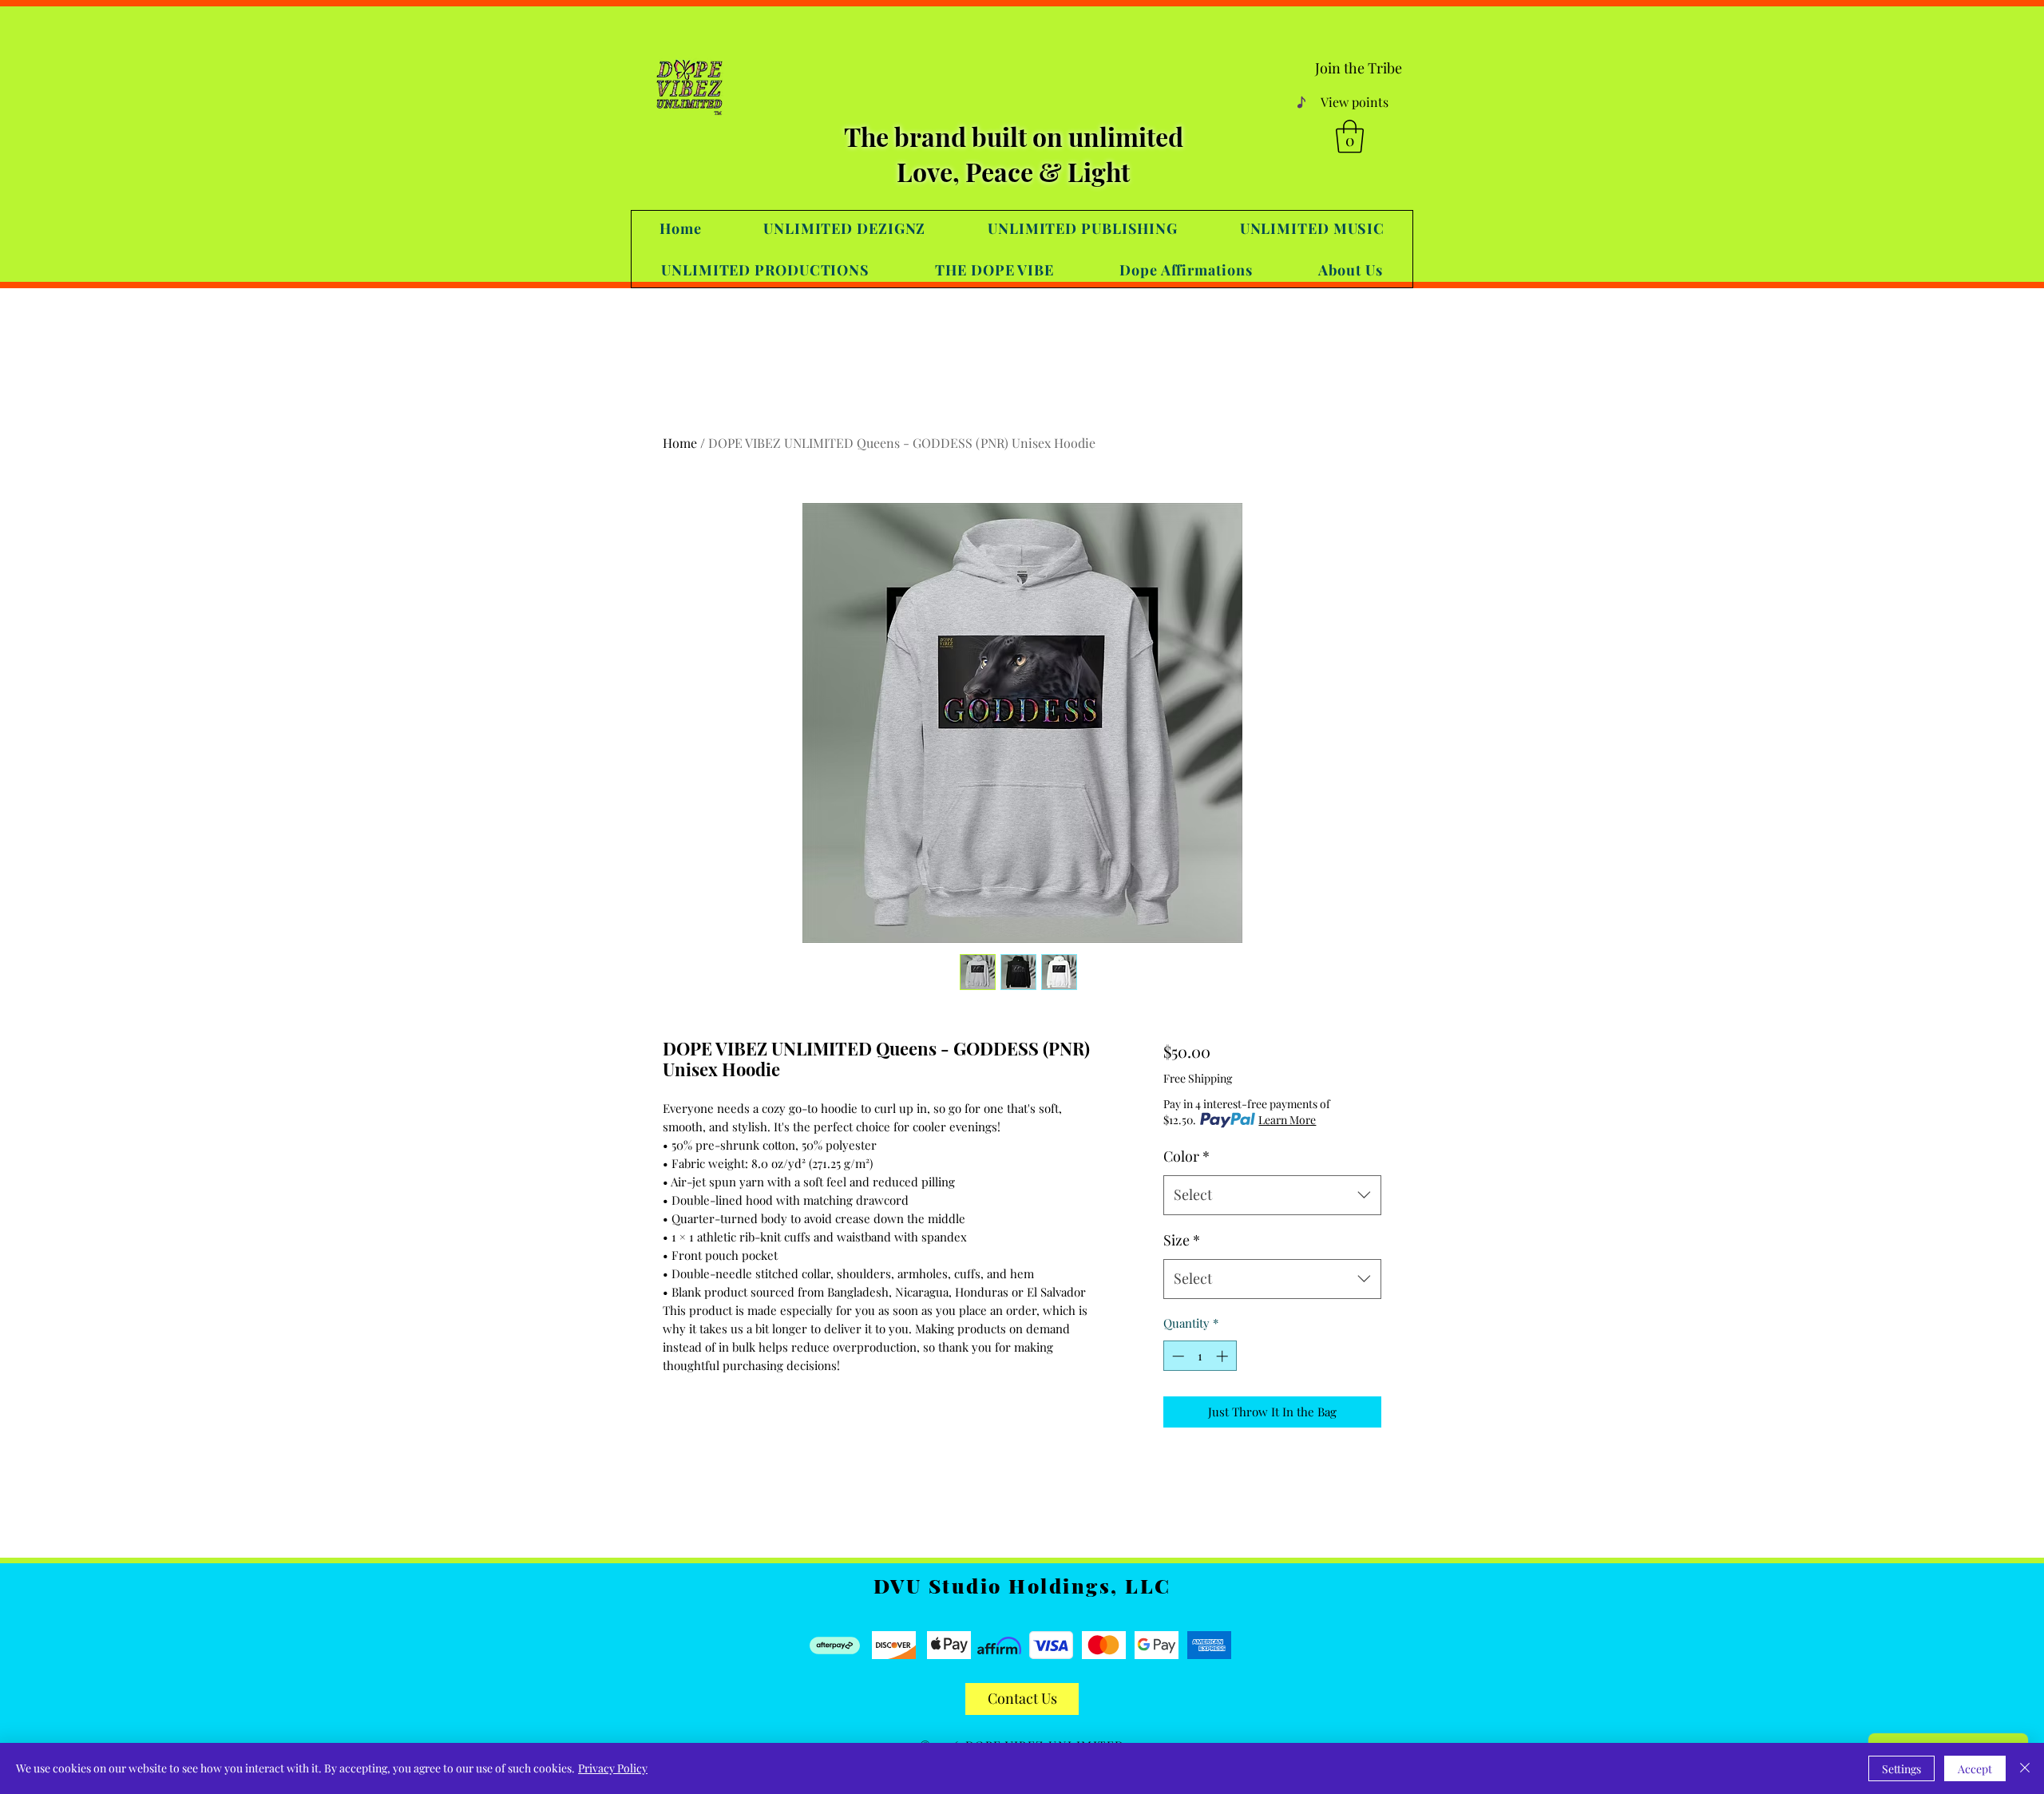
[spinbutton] (1200, 1356)
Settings (1901, 1769)
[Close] (2025, 1768)
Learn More (1287, 1120)
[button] (1350, 137)
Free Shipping (1198, 1078)
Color (1186, 1156)
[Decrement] (1176, 1356)
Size (1182, 1240)
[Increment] (1224, 1356)
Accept (1975, 1769)
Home (680, 443)
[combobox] (1272, 1195)
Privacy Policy (613, 1768)
